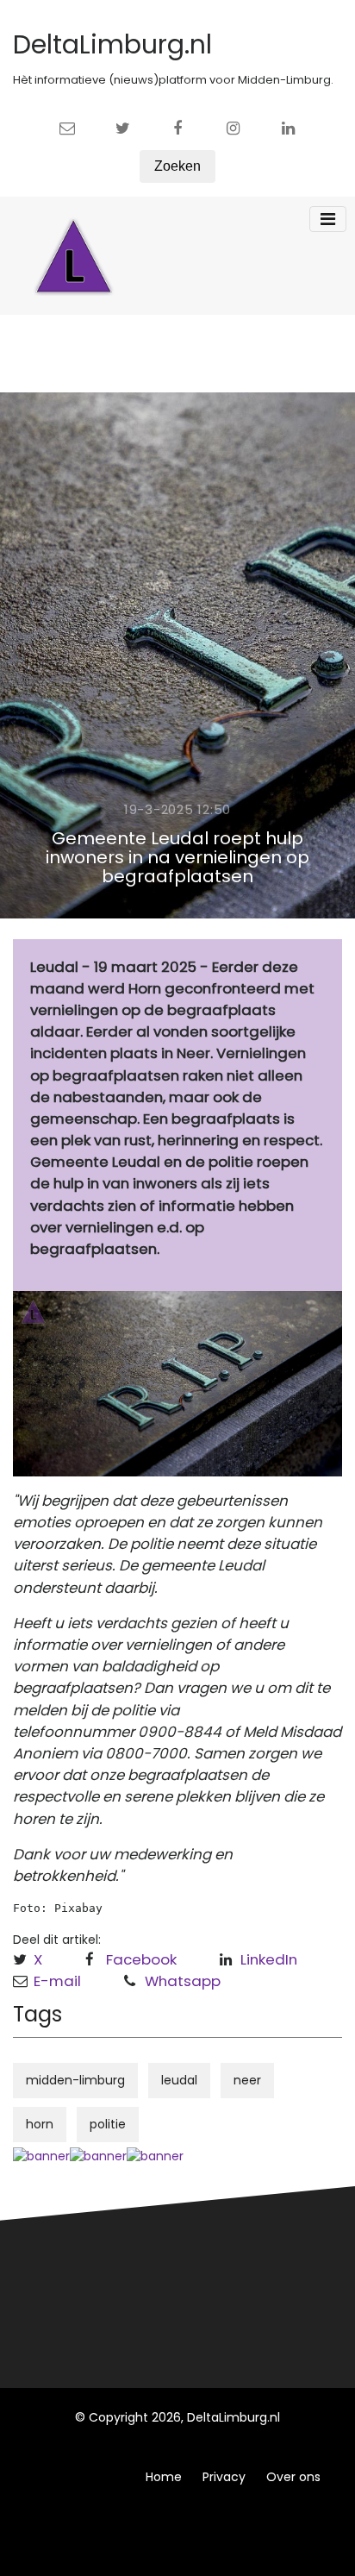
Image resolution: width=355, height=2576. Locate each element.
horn (40, 2124)
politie (108, 2124)
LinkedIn (269, 1959)
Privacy (224, 2477)
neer (247, 2080)
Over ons (293, 2477)
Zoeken (177, 166)
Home (164, 2477)
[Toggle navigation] (328, 219)
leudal (179, 2080)
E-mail (57, 1981)
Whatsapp (183, 1981)
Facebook (141, 1959)
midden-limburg (75, 2080)
